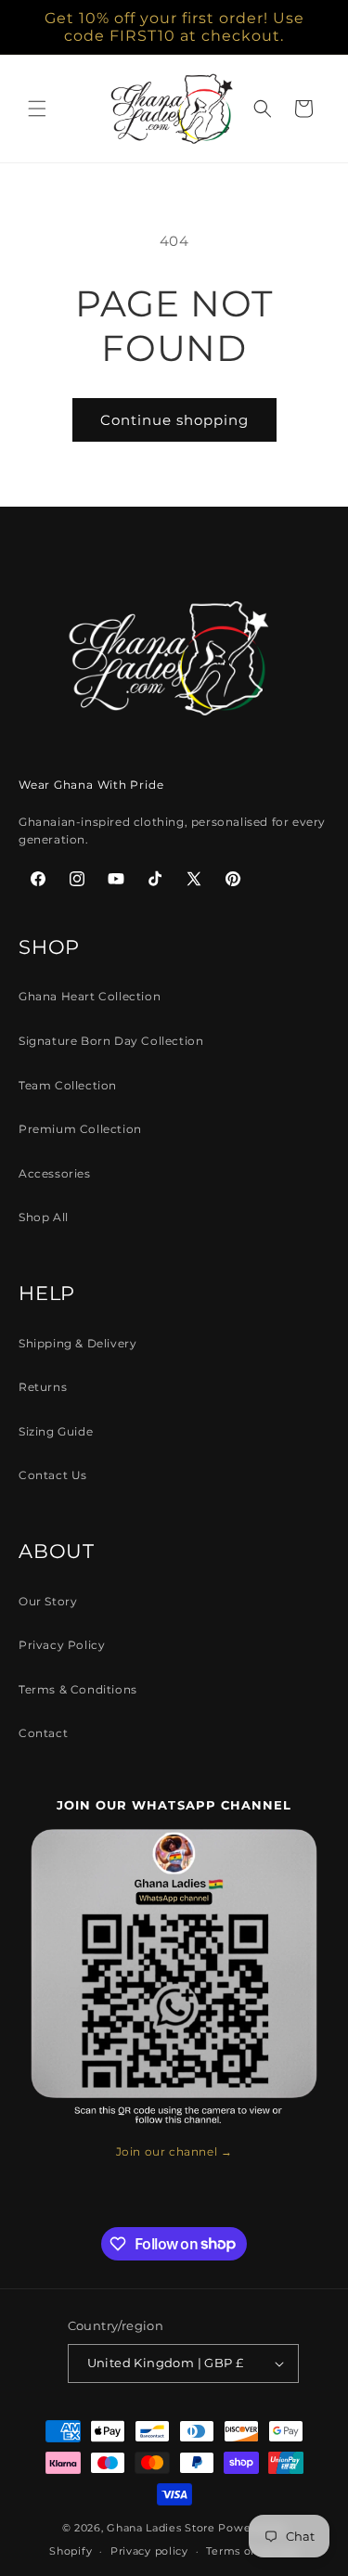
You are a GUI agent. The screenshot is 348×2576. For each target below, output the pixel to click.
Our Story (48, 1601)
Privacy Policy (62, 1645)
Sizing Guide (56, 1431)
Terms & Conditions (78, 1689)
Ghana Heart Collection (90, 996)
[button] (37, 109)
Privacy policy (149, 2551)
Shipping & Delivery (77, 1343)
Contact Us (53, 1475)
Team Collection (68, 1085)
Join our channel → (174, 2151)
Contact (43, 1733)
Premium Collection (80, 1129)
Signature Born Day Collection (111, 1041)
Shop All (44, 1217)
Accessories (55, 1173)
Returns (43, 1387)
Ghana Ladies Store (161, 2528)
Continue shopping (174, 420)
